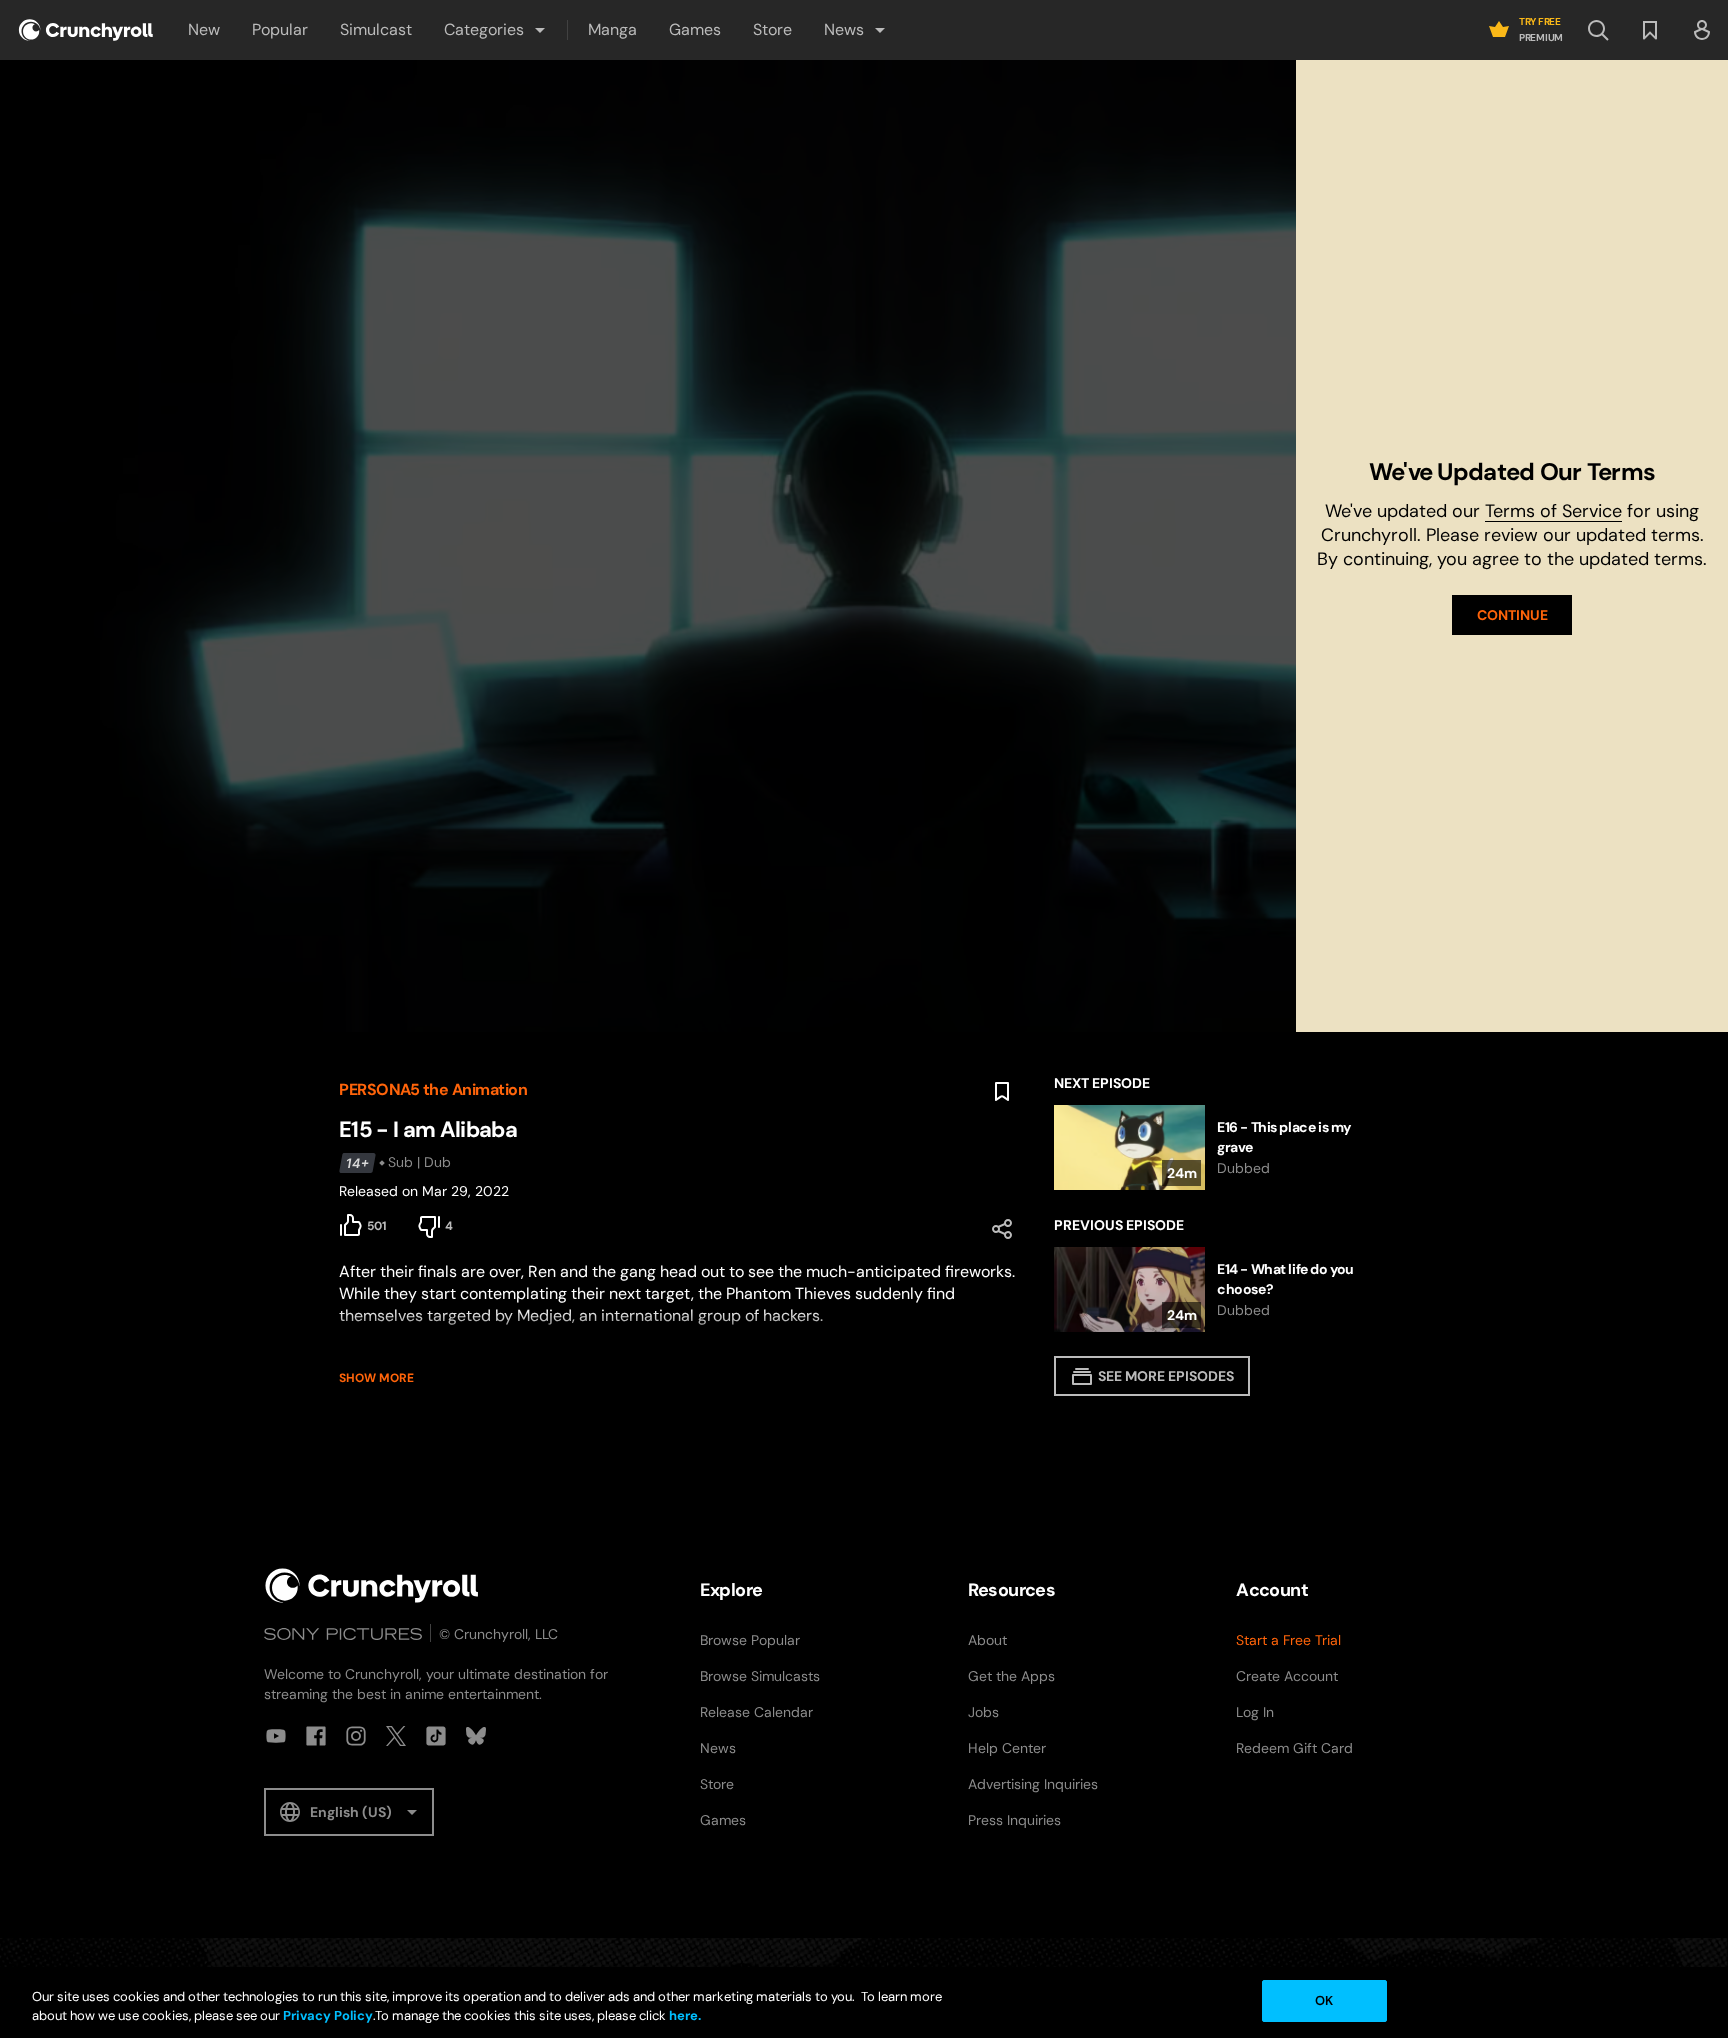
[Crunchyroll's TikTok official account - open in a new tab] (436, 1736)
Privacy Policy (328, 2016)
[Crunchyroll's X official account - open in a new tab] (396, 1736)
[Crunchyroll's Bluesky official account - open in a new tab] (476, 1736)
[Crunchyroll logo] (86, 30)
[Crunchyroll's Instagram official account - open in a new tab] (356, 1736)
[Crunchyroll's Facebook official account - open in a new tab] (316, 1736)
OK (1324, 2000)
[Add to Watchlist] (1002, 1092)
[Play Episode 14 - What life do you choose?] (1221, 1289)
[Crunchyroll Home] (372, 1585)
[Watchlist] (1650, 30)
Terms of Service (1553, 511)
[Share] (1002, 1229)
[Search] (1598, 30)
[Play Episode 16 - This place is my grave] (1221, 1147)
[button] (496, 30)
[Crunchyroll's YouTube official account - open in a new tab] (276, 1736)
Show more (376, 1378)
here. (683, 2016)
